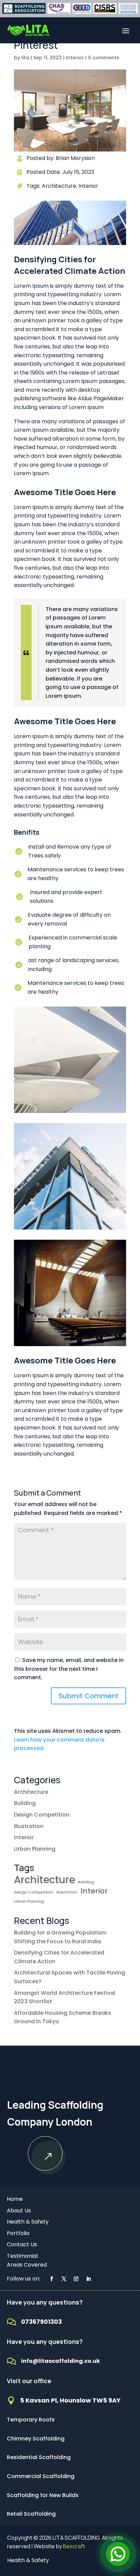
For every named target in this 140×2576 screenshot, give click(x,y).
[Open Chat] (118, 2554)
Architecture (31, 1792)
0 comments (104, 58)
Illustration (29, 1826)
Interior (75, 58)
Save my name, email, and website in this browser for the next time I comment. (69, 1669)
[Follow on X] (64, 2279)
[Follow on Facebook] (52, 2279)
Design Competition (42, 1815)
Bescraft (74, 2546)
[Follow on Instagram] (76, 2279)
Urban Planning (35, 1849)
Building (25, 1803)
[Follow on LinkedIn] (88, 2279)
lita (25, 58)
